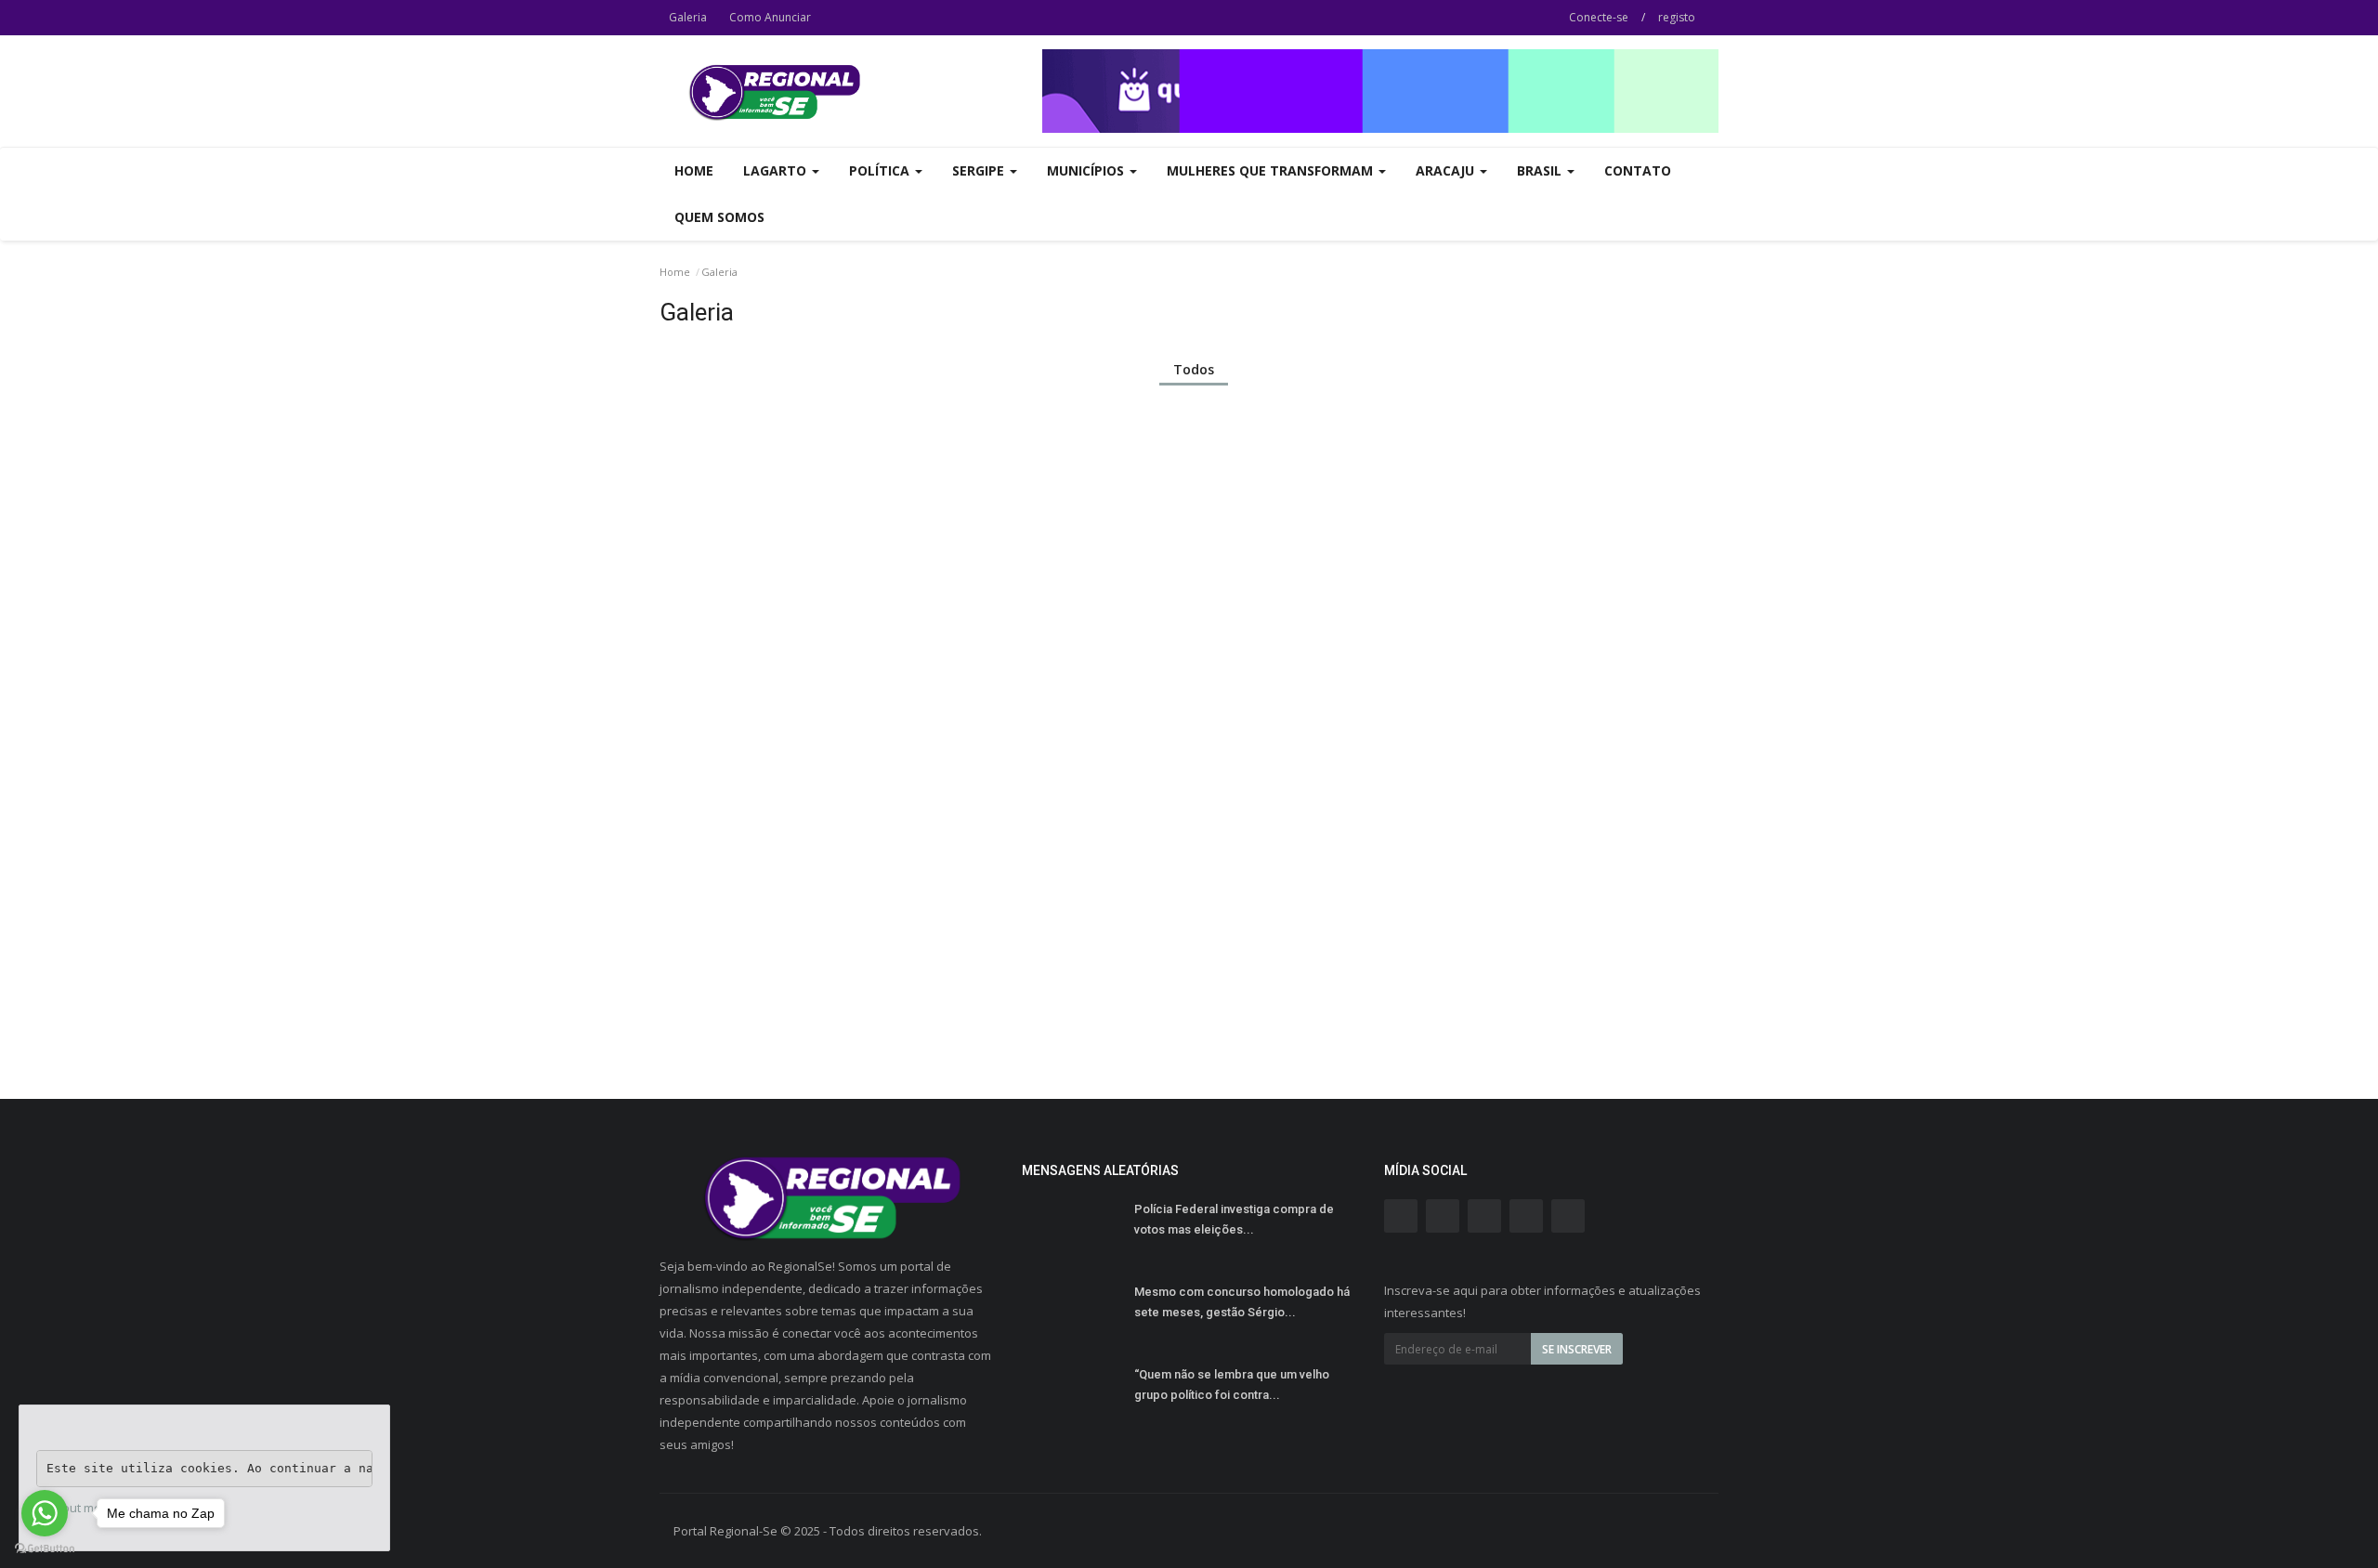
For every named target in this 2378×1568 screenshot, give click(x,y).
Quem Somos (719, 217)
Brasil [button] (1541, 170)
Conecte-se (1599, 17)
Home (694, 170)
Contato (1638, 170)
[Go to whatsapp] (45, 1513)
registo (1677, 17)
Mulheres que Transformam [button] (1272, 170)
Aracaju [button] (1447, 170)
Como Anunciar (770, 17)
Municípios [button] (1087, 170)
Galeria (688, 17)
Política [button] (881, 170)
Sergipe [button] (980, 170)
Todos (1194, 369)
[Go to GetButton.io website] (45, 1549)
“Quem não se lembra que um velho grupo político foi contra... (1232, 1385)
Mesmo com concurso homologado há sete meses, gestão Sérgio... (1242, 1302)
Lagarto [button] (777, 170)
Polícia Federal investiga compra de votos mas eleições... (1234, 1219)
